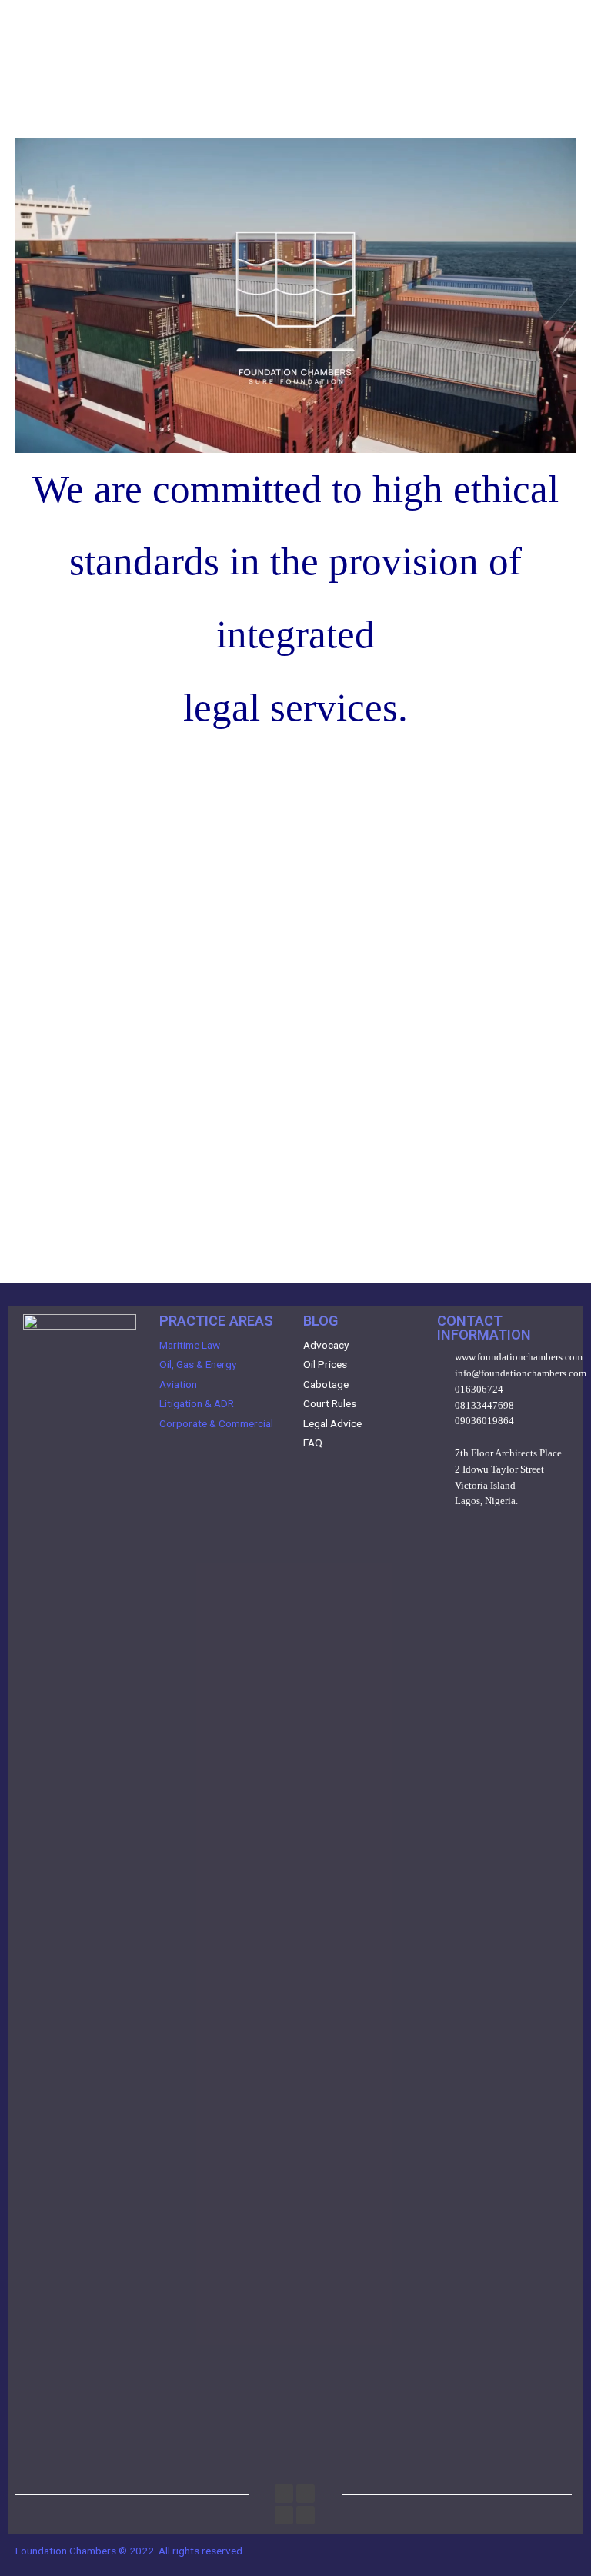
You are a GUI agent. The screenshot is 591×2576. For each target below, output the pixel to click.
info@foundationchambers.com (521, 1373)
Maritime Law (190, 1345)
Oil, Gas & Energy (198, 1364)
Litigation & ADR (197, 1403)
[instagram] (284, 2494)
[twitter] (284, 2515)
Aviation (178, 1384)
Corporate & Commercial (216, 1423)
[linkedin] (306, 2494)
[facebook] (306, 2515)
